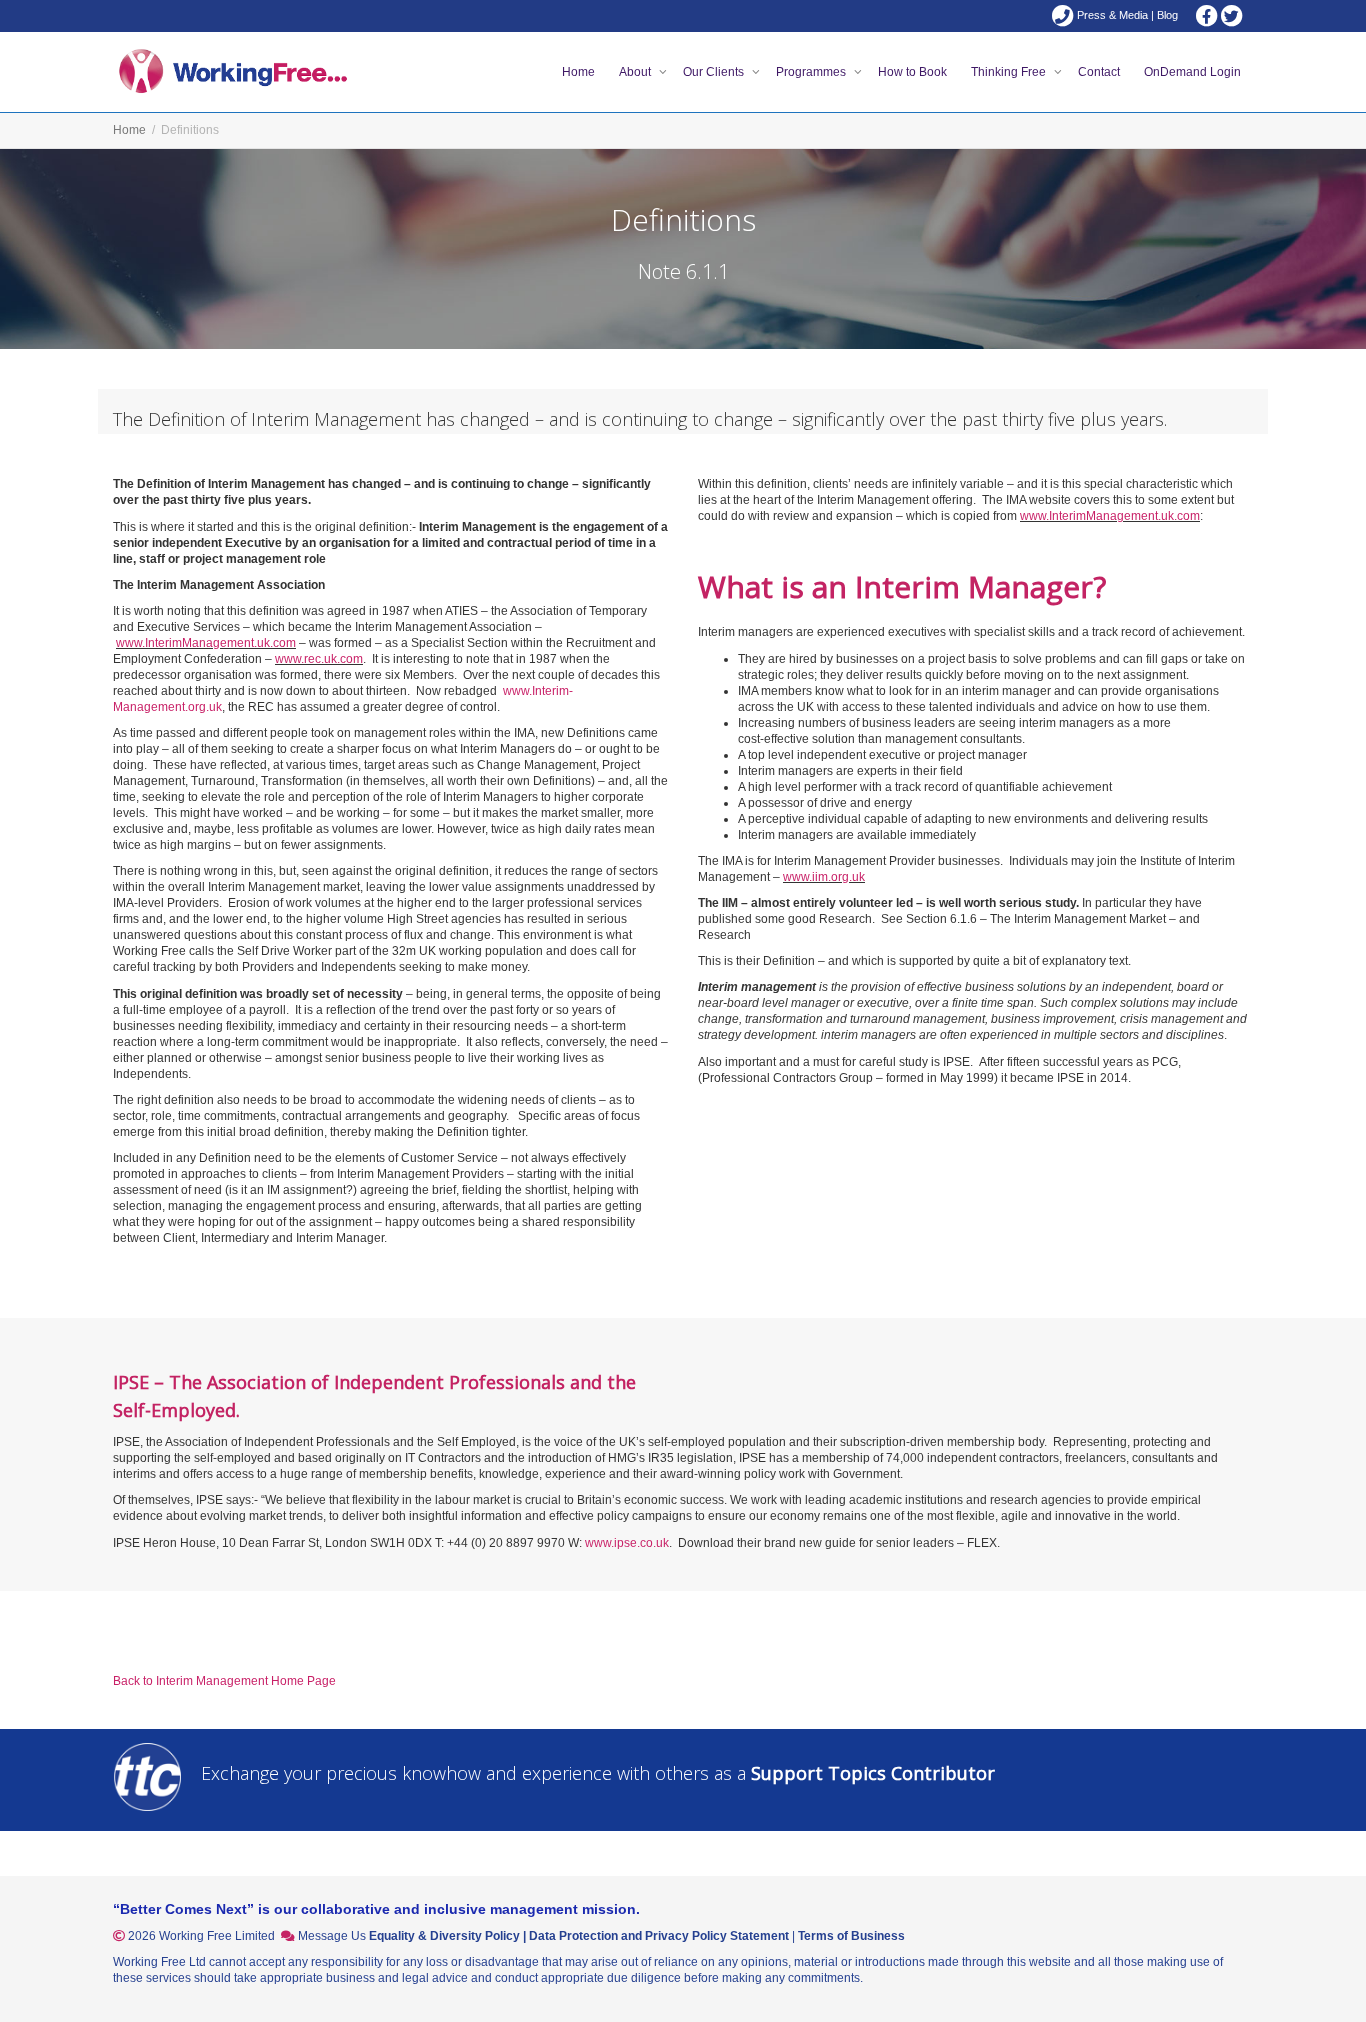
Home (578, 72)
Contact (1099, 72)
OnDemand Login (1192, 72)
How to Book (912, 72)
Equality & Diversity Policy (444, 1936)
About (636, 72)
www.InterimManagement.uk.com (206, 643)
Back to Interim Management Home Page (224, 1681)
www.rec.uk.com (319, 659)
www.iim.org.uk (824, 877)
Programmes (812, 72)
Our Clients (715, 72)
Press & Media (1112, 15)
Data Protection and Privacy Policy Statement (659, 1936)
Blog (1167, 15)
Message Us (332, 1936)
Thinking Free (1010, 72)
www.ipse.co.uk (627, 1543)
